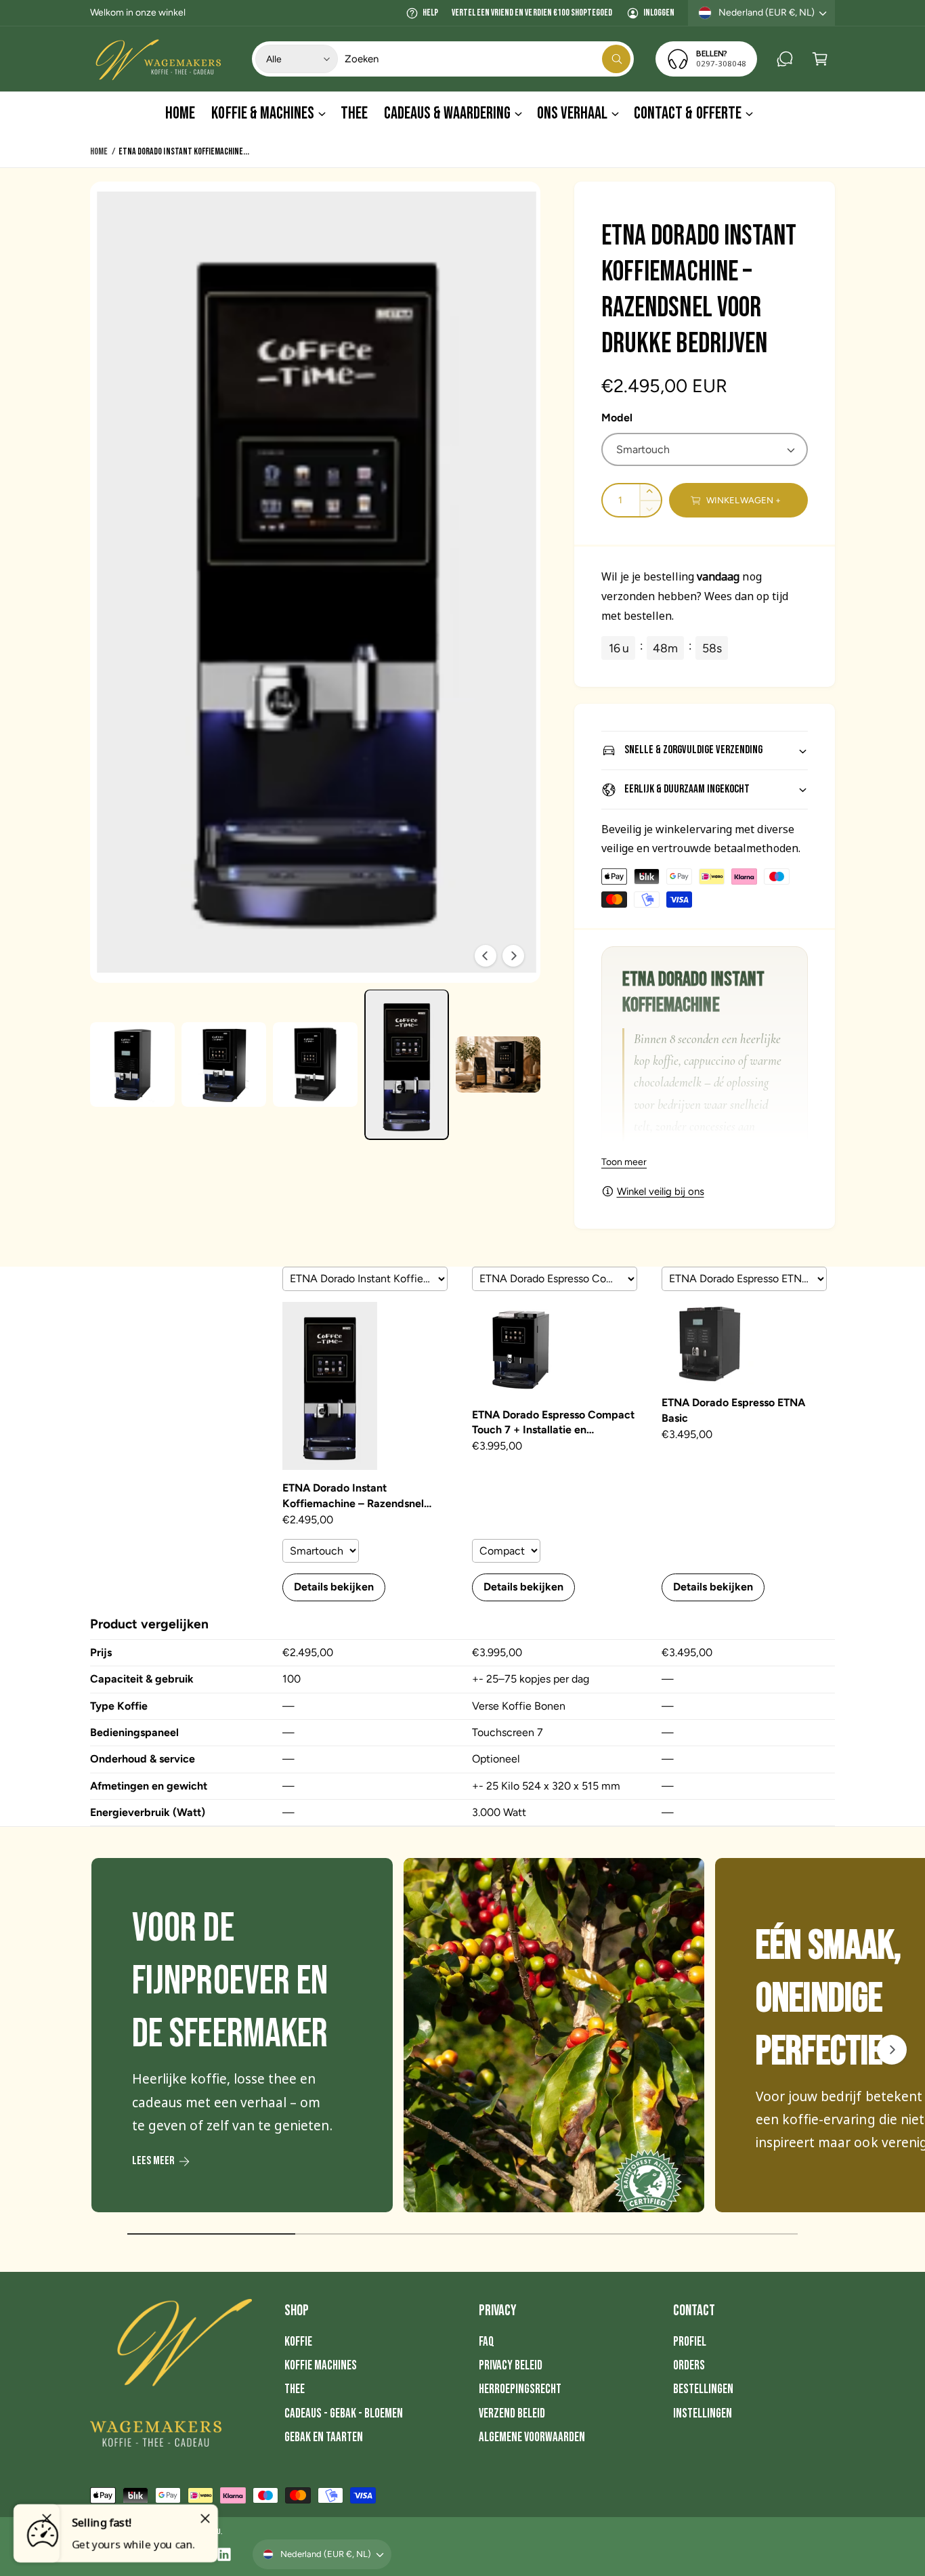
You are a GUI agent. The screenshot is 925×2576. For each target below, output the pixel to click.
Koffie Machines (321, 2366)
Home (99, 151)
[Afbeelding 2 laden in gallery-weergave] (224, 1064)
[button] (820, 59)
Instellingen (703, 2414)
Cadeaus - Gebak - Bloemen (344, 2414)
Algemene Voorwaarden (532, 2437)
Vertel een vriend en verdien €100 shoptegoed (532, 13)
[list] (462, 2038)
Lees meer (153, 2161)
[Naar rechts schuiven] (513, 956)
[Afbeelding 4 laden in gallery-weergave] (407, 1065)
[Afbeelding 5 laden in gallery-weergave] (498, 1064)
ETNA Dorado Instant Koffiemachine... (184, 151)
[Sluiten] (205, 2518)
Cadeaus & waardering (447, 113)
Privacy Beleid (511, 2366)
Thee (295, 2389)
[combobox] (488, 59)
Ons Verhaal (572, 113)
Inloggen (659, 13)
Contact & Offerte (687, 113)
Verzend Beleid (512, 2414)
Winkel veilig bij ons (661, 1191)
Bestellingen (703, 2389)
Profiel (690, 2342)
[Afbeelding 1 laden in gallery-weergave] (132, 1064)
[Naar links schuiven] (486, 956)
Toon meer (624, 1162)
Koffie (298, 2342)
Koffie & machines (262, 113)
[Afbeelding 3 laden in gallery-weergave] (315, 1064)
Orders (689, 2366)
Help (430, 13)
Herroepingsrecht (520, 2389)
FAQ (487, 2342)
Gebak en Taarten (324, 2437)
